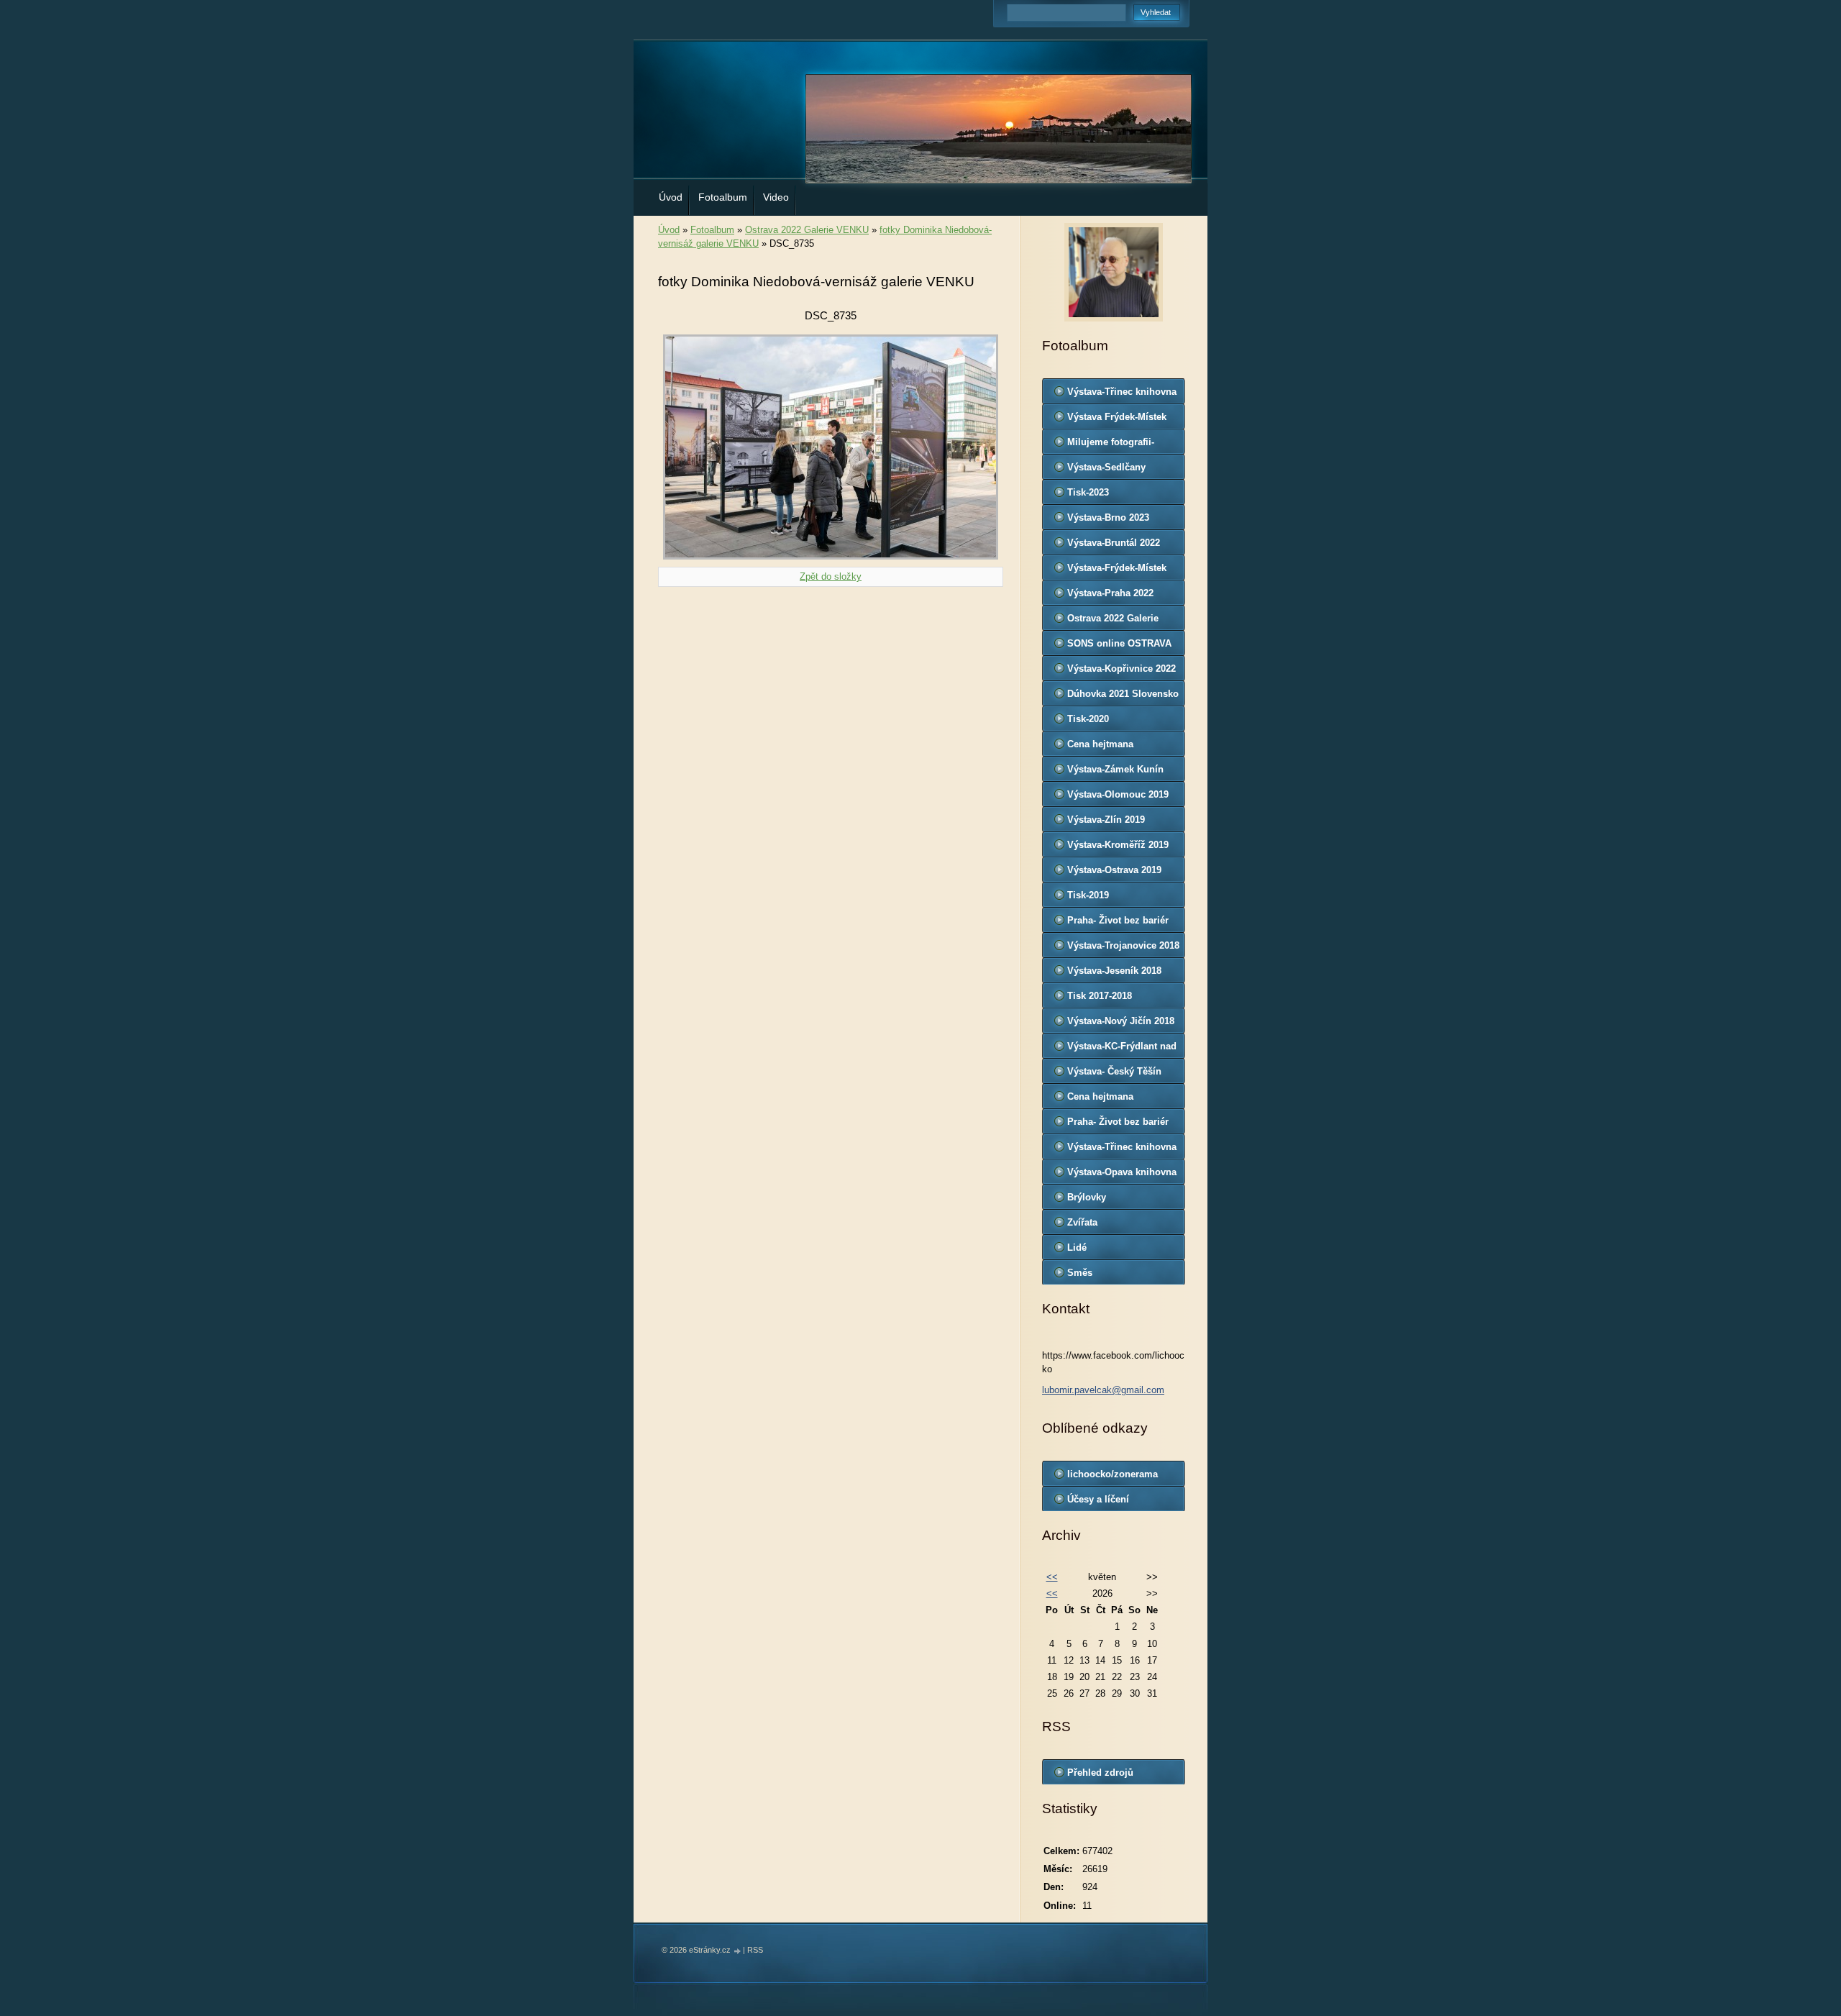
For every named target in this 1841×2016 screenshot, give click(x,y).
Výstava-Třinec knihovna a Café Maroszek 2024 (1122, 395)
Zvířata (1082, 1222)
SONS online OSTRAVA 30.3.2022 (1119, 647)
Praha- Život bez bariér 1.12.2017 (1118, 1125)
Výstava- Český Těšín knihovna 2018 (1114, 1075)
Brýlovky (1087, 1197)
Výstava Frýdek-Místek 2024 (1117, 420)
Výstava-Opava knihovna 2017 (1122, 1175)
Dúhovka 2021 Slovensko (1123, 694)
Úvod (671, 197)
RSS (755, 1950)
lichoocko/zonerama (1113, 1474)
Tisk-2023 (1088, 492)
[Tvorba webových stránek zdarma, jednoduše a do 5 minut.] (738, 1951)
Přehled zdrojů (1100, 1773)
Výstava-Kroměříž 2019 (1118, 845)
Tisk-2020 (1088, 719)
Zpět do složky (831, 576)
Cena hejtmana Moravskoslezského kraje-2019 (1111, 747)
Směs (1080, 1273)
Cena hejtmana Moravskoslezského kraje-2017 (1111, 1100)
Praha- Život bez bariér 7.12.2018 (1118, 923)
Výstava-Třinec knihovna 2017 (1122, 1150)
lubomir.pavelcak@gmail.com (1103, 1390)
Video (776, 197)
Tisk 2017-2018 (1100, 996)
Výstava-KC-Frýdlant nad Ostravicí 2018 (1122, 1049)
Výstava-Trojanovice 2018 (1123, 945)
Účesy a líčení (1098, 1499)
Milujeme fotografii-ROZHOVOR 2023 (1111, 445)
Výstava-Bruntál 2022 (1114, 543)
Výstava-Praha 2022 (1110, 593)
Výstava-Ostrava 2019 (1114, 870)
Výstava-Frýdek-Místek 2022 (1117, 571)
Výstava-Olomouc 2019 (1118, 794)
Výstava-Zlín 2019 (1106, 820)
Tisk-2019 (1088, 895)
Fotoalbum (723, 197)
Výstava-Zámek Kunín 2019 (1115, 772)
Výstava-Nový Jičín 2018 (1121, 1021)
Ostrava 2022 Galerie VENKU (807, 230)
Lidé (1077, 1248)
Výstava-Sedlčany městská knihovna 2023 (1119, 470)
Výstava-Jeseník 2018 (1114, 971)
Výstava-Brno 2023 (1108, 517)
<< (1052, 1577)
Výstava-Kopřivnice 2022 (1121, 669)
